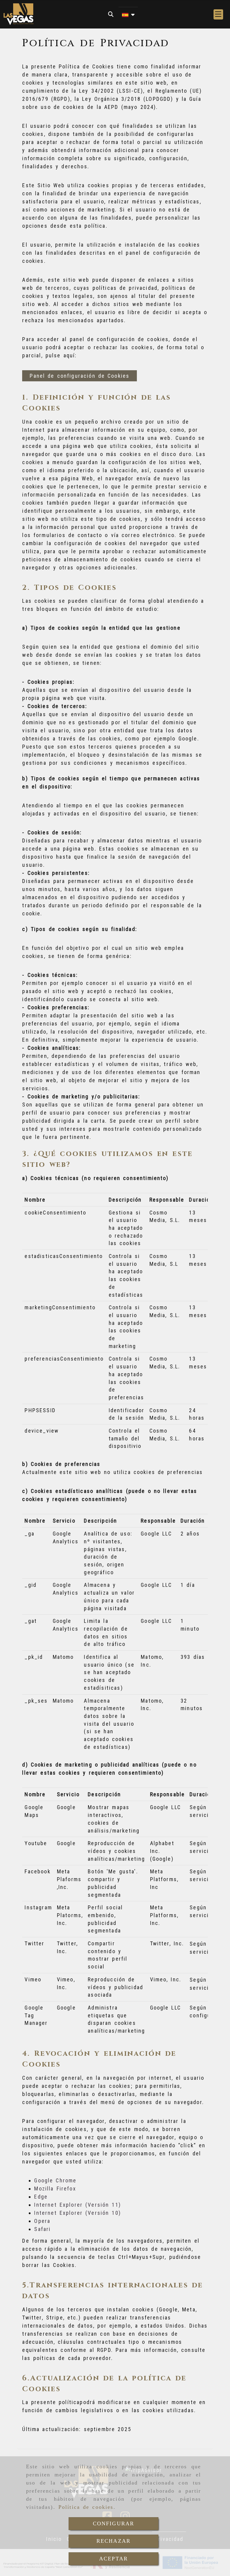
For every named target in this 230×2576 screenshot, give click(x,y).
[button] (218, 14)
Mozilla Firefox (55, 2189)
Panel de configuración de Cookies (80, 376)
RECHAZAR (114, 2541)
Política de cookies (86, 2507)
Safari (42, 2229)
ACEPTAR (114, 2559)
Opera (42, 2221)
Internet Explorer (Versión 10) (77, 2213)
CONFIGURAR (114, 2523)
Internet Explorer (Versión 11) (77, 2205)
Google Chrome (55, 2180)
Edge (41, 2197)
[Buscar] (111, 14)
